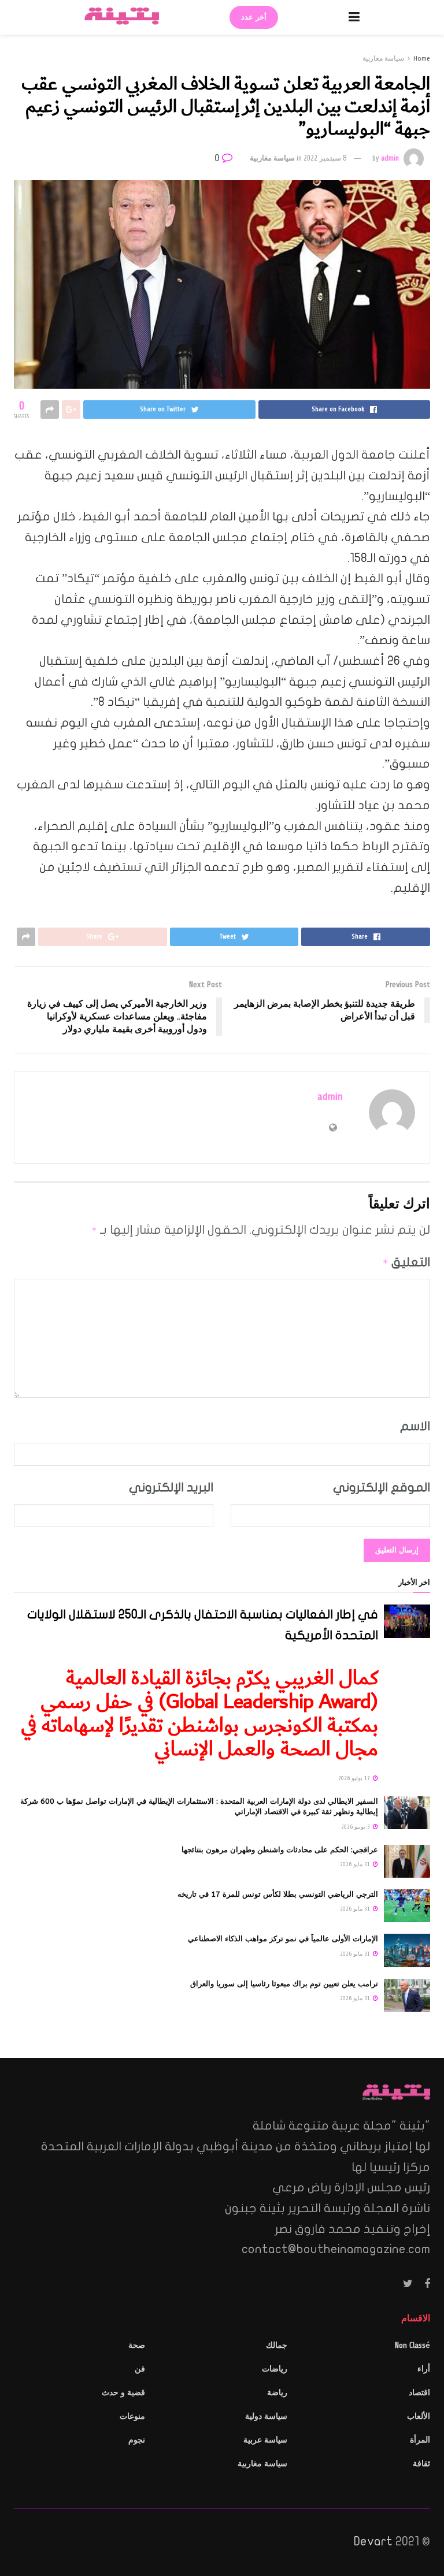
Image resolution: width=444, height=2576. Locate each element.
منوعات (132, 2416)
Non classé (412, 2345)
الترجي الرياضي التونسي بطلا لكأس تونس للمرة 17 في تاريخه (278, 1894)
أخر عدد (254, 17)
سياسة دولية (266, 2416)
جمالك (277, 2345)
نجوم (137, 2440)
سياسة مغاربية (383, 58)
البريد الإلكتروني (171, 1487)
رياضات (275, 2369)
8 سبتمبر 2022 (325, 158)
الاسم (415, 1426)
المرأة (420, 2440)
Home (422, 58)
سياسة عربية (265, 2440)
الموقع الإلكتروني (382, 1487)
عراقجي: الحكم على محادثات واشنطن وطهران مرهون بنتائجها (280, 1850)
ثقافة (421, 2464)
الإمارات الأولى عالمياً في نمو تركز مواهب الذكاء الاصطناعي (283, 1939)
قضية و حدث (123, 2393)
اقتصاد (419, 2393)
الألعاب (419, 2416)
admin (390, 158)
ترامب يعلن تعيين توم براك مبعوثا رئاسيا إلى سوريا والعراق (284, 1984)
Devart (373, 2541)
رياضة (277, 2393)
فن (140, 2369)
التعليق (406, 1262)
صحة (137, 2345)
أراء (424, 2369)
